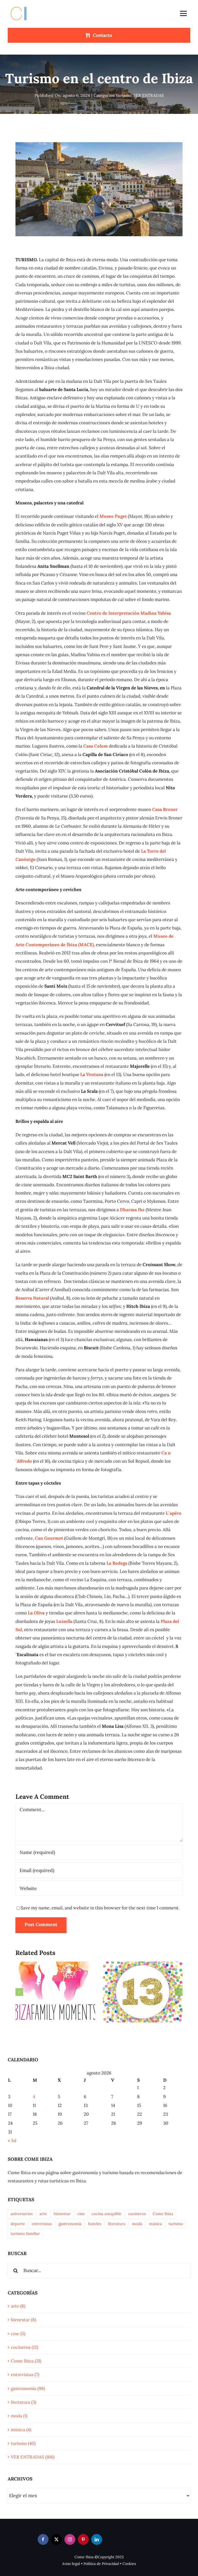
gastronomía (70, 2224)
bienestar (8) (23, 2320)
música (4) (21, 2430)
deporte (18, 2224)
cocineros (137, 2214)
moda (137, 2224)
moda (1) (19, 2416)
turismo (124, 95)
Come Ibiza (163, 2214)
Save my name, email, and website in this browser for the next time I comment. (100, 1908)
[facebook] (43, 2539)
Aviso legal (71, 2564)
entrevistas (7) (25, 2375)
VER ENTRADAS (148, 95)
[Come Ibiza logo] (23, 6)
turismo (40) (23, 2443)
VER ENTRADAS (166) (33, 2457)
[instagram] (70, 2539)
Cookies (129, 2564)
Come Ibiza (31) (26, 2361)
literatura (117, 2224)
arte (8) (18, 2306)
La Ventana (92, 1074)
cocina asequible (106, 2214)
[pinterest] (83, 2539)
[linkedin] (97, 2539)
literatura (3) (23, 2402)
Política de (93, 2564)
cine (81, 2214)
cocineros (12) (24, 2347)
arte (43, 2214)
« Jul (12, 2140)
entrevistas (42, 2224)
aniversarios (22, 2214)
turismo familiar (25, 2234)
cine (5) (18, 2334)
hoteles (95, 2224)
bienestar (62, 2214)
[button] (19, 1992)
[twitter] (56, 2539)
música (155, 2224)
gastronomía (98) (28, 2388)
